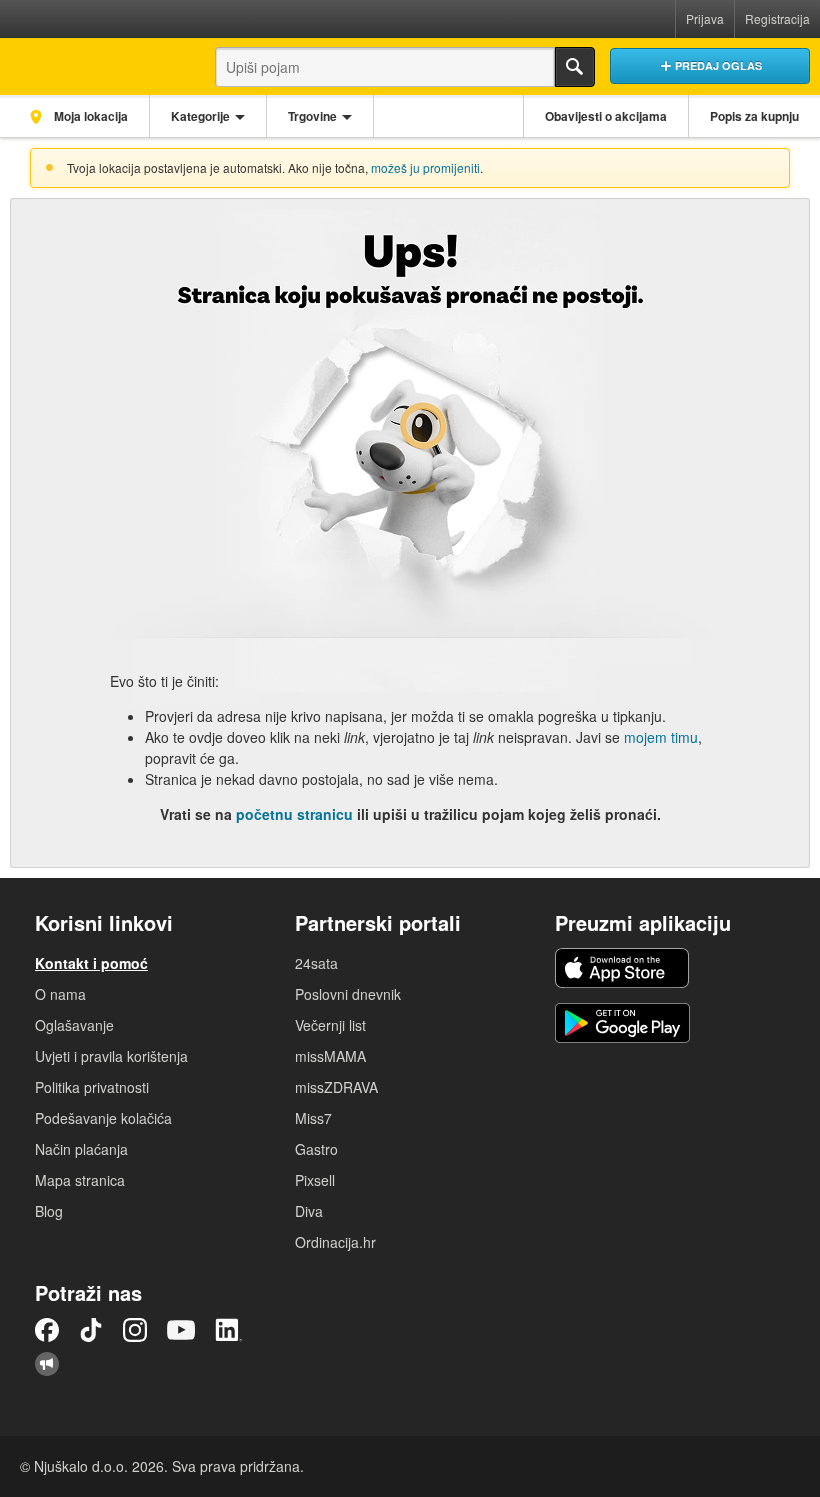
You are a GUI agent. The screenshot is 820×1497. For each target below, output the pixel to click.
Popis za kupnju (754, 116)
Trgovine (312, 116)
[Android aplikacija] (622, 1023)
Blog (49, 1211)
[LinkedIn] (229, 1330)
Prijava (705, 18)
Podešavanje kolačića (103, 1118)
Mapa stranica (80, 1180)
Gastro (316, 1149)
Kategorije (200, 116)
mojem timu (661, 737)
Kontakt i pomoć (91, 963)
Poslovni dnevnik (348, 994)
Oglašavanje (74, 1025)
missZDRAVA (336, 1087)
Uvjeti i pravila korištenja (111, 1056)
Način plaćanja (81, 1149)
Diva (309, 1211)
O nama (60, 994)
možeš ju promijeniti (425, 167)
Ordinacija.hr (335, 1242)
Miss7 (313, 1118)
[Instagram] (135, 1330)
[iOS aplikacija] (622, 968)
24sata (316, 963)
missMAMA (330, 1056)
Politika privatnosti (92, 1087)
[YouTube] (181, 1330)
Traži (575, 67)
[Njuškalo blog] (47, 1364)
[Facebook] (47, 1330)
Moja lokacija (89, 116)
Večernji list (330, 1025)
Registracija (777, 18)
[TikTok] (91, 1330)
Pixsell (315, 1180)
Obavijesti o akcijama (606, 116)
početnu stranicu (294, 814)
